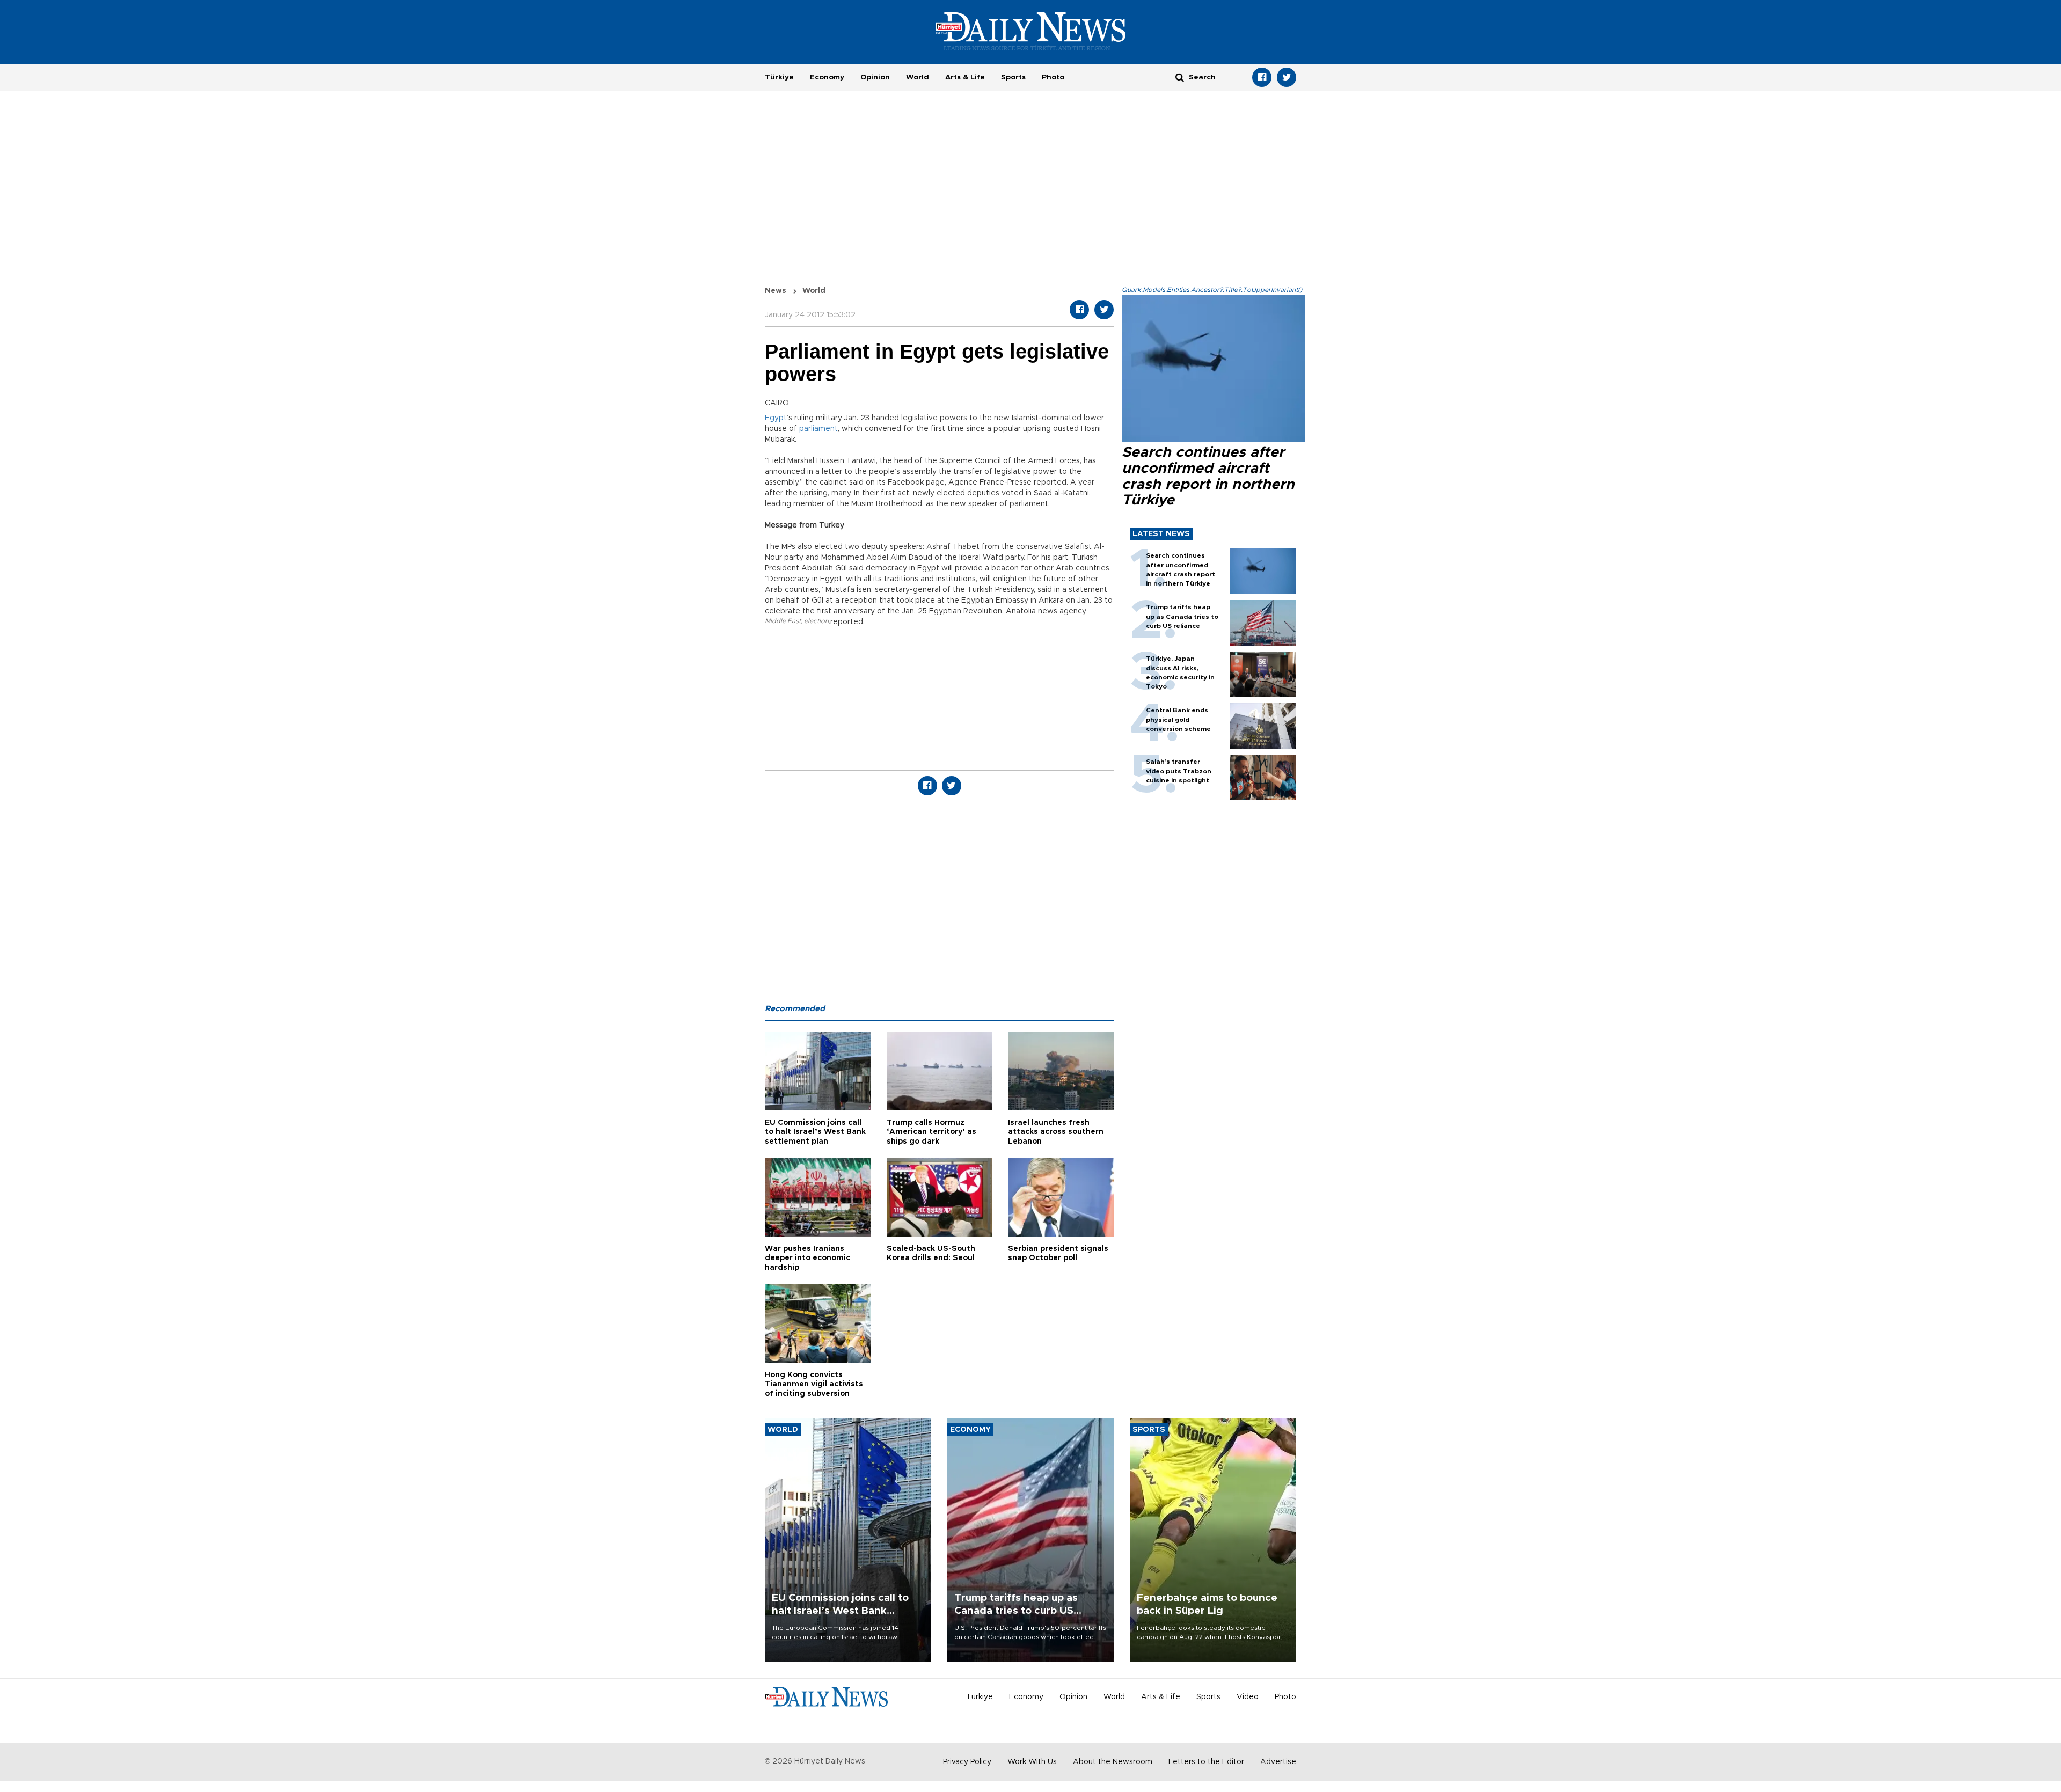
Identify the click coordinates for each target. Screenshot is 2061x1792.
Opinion (875, 77)
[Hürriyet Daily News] (1031, 31)
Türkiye (779, 77)
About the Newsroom (1113, 1762)
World (918, 77)
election (816, 621)
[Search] (1180, 77)
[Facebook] (1262, 77)
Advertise (1278, 1762)
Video (1248, 1697)
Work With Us (1032, 1762)
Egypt (776, 418)
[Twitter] (1287, 77)
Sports (1013, 77)
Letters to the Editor (1206, 1762)
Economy (827, 77)
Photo (1053, 77)
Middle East (783, 621)
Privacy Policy (967, 1762)
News (776, 291)
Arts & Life (965, 77)
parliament (818, 429)
